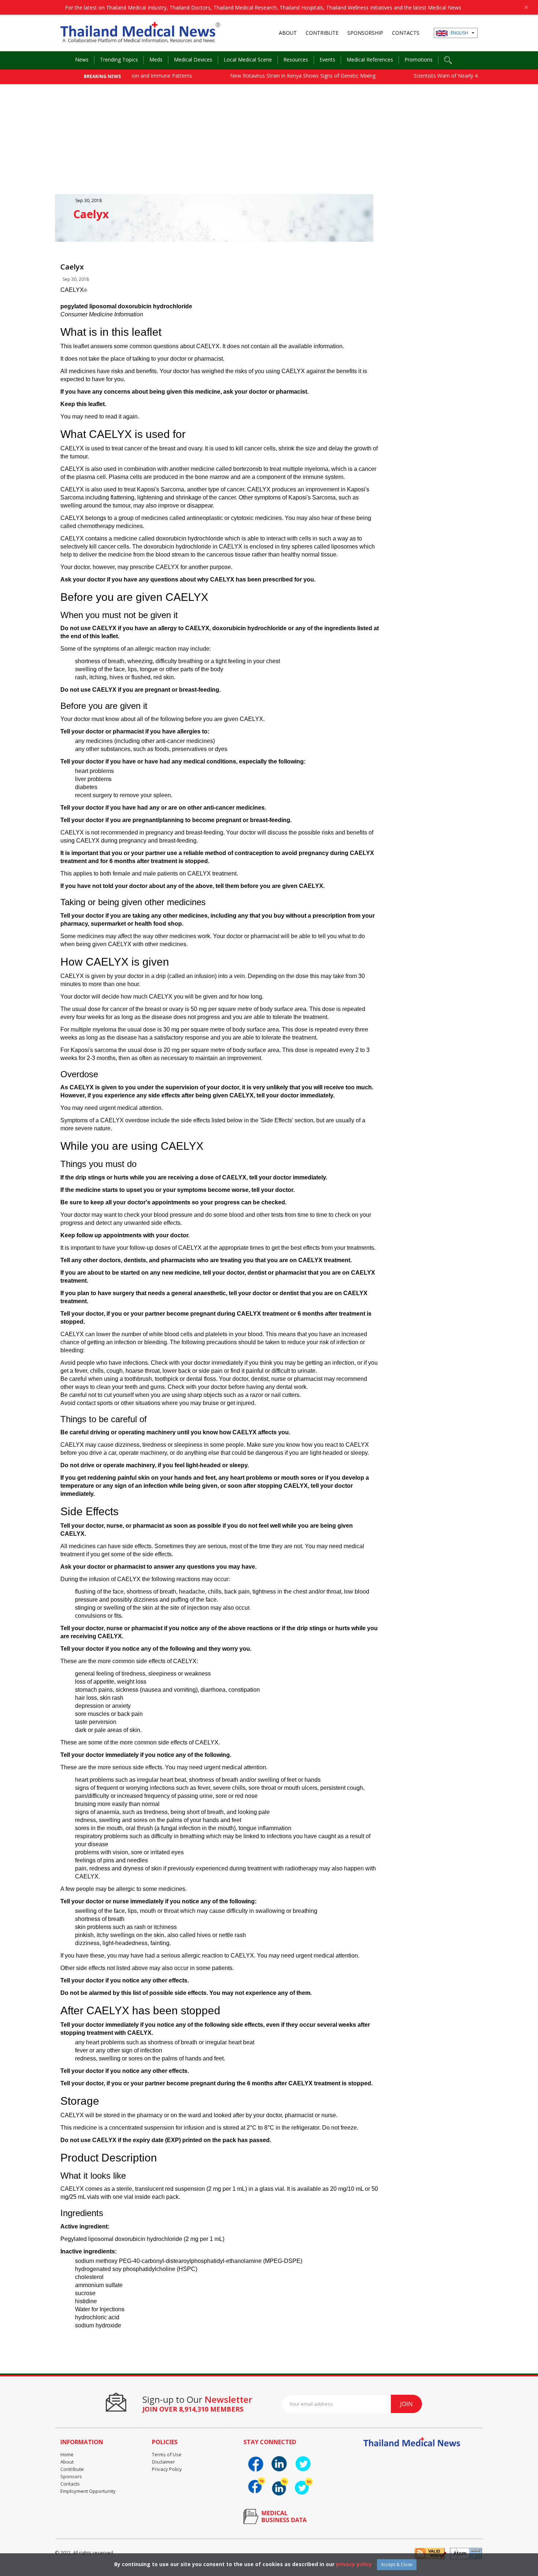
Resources (296, 60)
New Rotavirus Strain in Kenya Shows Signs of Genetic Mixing (265, 76)
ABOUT (288, 33)
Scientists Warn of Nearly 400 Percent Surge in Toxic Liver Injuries (453, 76)
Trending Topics (119, 60)
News (82, 60)
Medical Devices (193, 60)
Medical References (370, 60)
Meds (156, 60)
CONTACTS (406, 33)
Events (327, 60)
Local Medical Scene (248, 60)
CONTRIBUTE (322, 33)
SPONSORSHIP (365, 33)
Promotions (419, 60)
